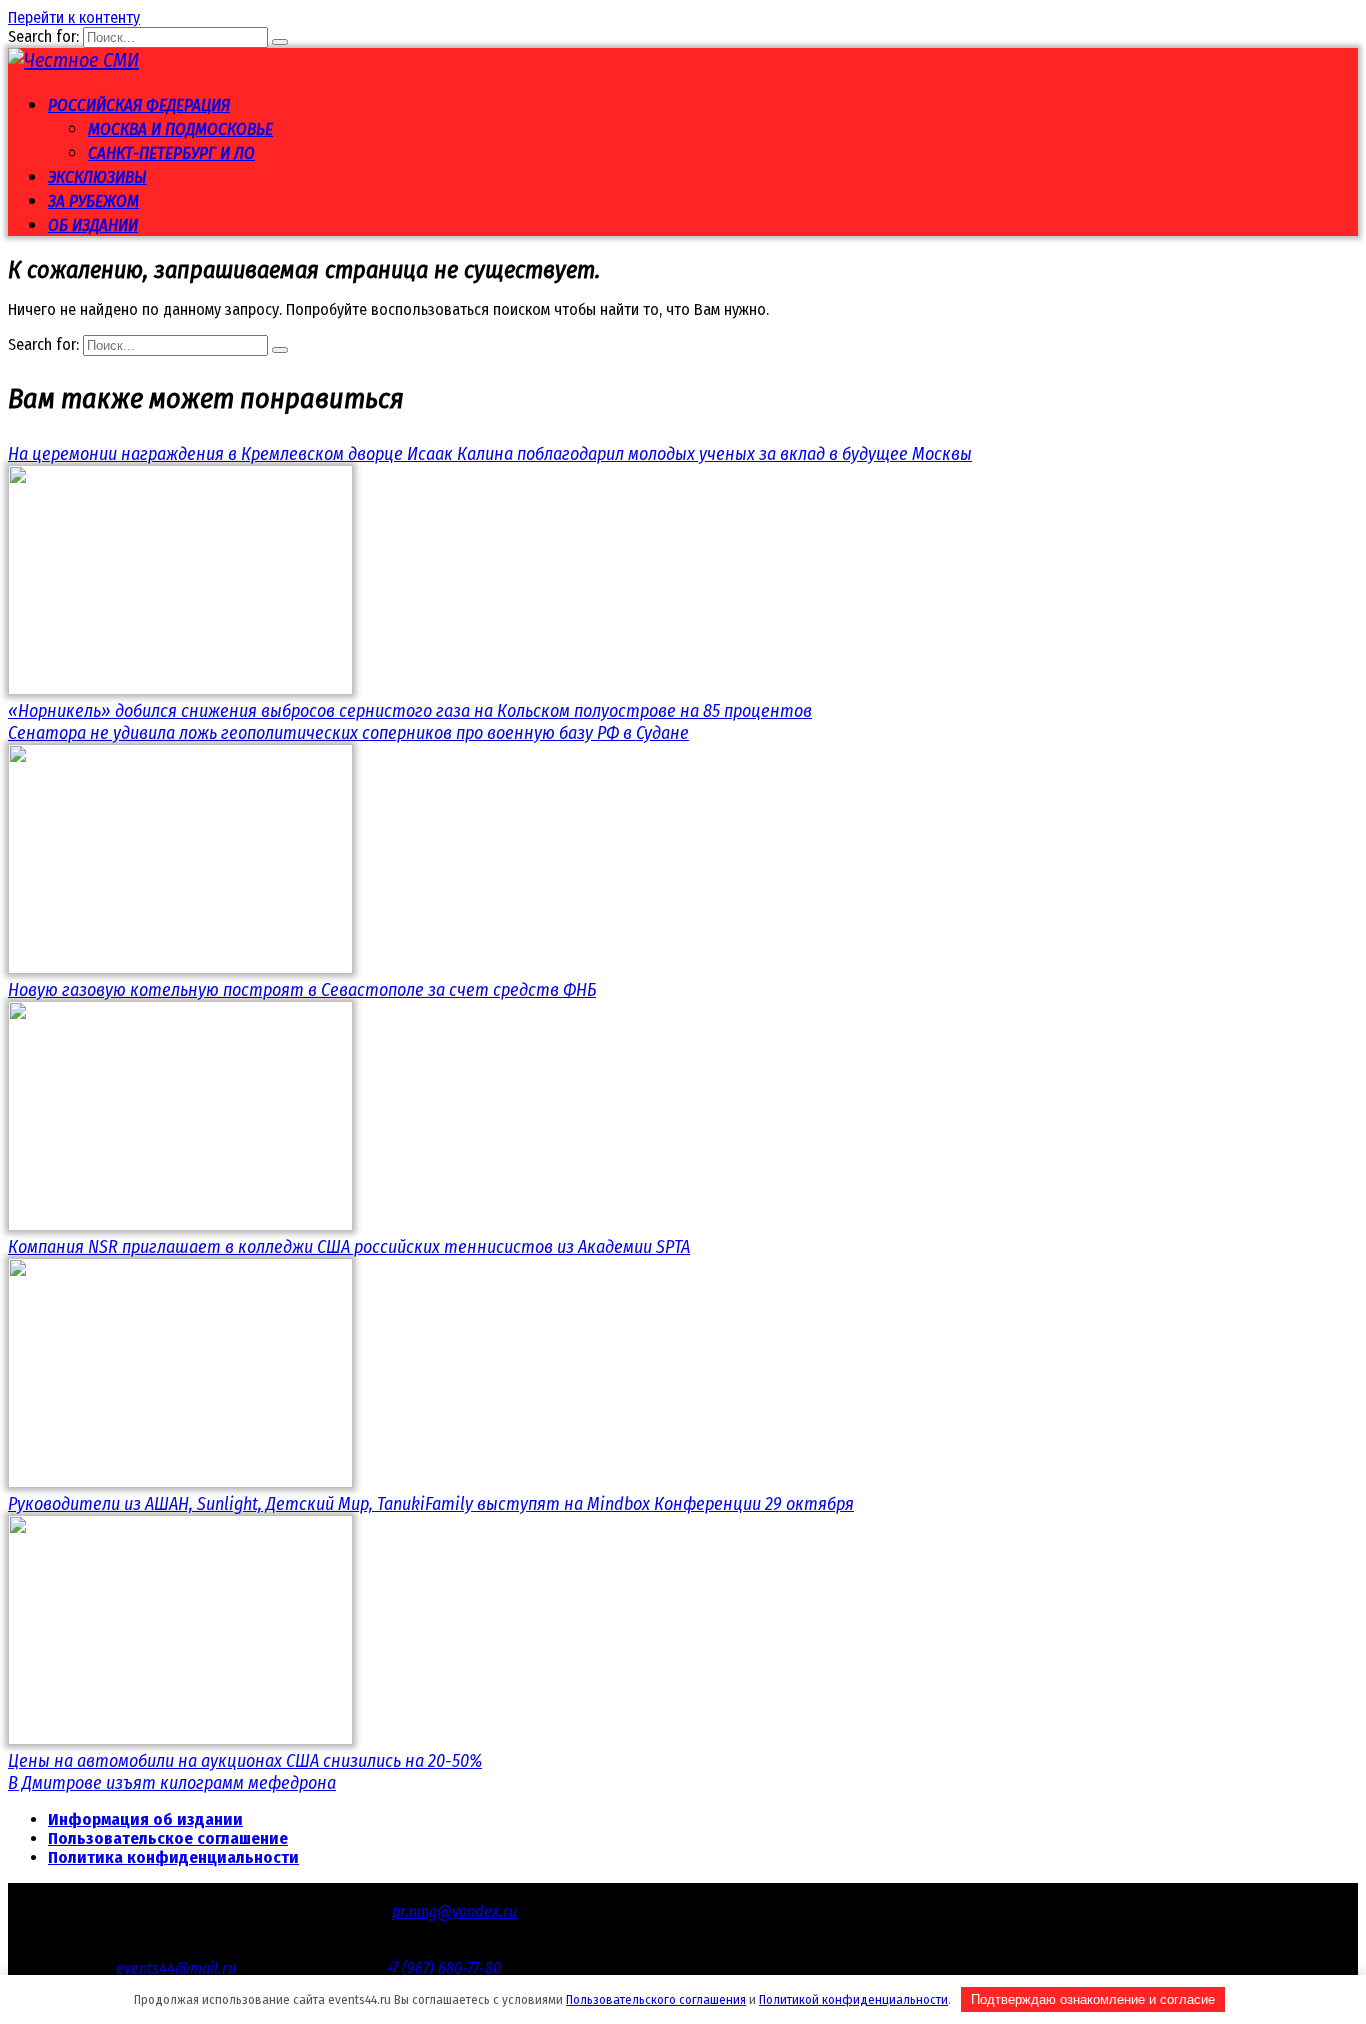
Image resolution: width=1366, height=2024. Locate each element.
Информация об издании (145, 1819)
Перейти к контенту (74, 17)
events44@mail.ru (176, 1968)
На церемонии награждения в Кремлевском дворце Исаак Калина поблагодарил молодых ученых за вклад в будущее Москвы (490, 454)
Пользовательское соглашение (168, 1838)
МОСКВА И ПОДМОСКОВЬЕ (180, 129)
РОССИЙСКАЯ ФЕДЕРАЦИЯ (139, 105)
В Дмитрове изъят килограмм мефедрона (172, 1783)
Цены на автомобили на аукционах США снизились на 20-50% (245, 1761)
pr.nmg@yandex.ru (454, 1911)
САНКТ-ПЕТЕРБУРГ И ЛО (171, 153)
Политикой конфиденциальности (853, 1999)
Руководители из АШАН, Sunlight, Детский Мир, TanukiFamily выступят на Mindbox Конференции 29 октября (431, 1504)
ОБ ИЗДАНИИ (93, 225)
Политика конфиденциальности (173, 1857)
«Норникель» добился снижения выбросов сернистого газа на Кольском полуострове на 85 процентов (410, 711)
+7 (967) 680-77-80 (443, 1968)
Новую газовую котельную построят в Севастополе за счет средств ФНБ (302, 990)
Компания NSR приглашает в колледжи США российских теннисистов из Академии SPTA (349, 1247)
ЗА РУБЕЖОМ (93, 201)
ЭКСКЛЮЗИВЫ (97, 177)
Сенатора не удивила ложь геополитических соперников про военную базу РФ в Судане (348, 733)
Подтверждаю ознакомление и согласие (1093, 1999)
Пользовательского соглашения (656, 1999)
